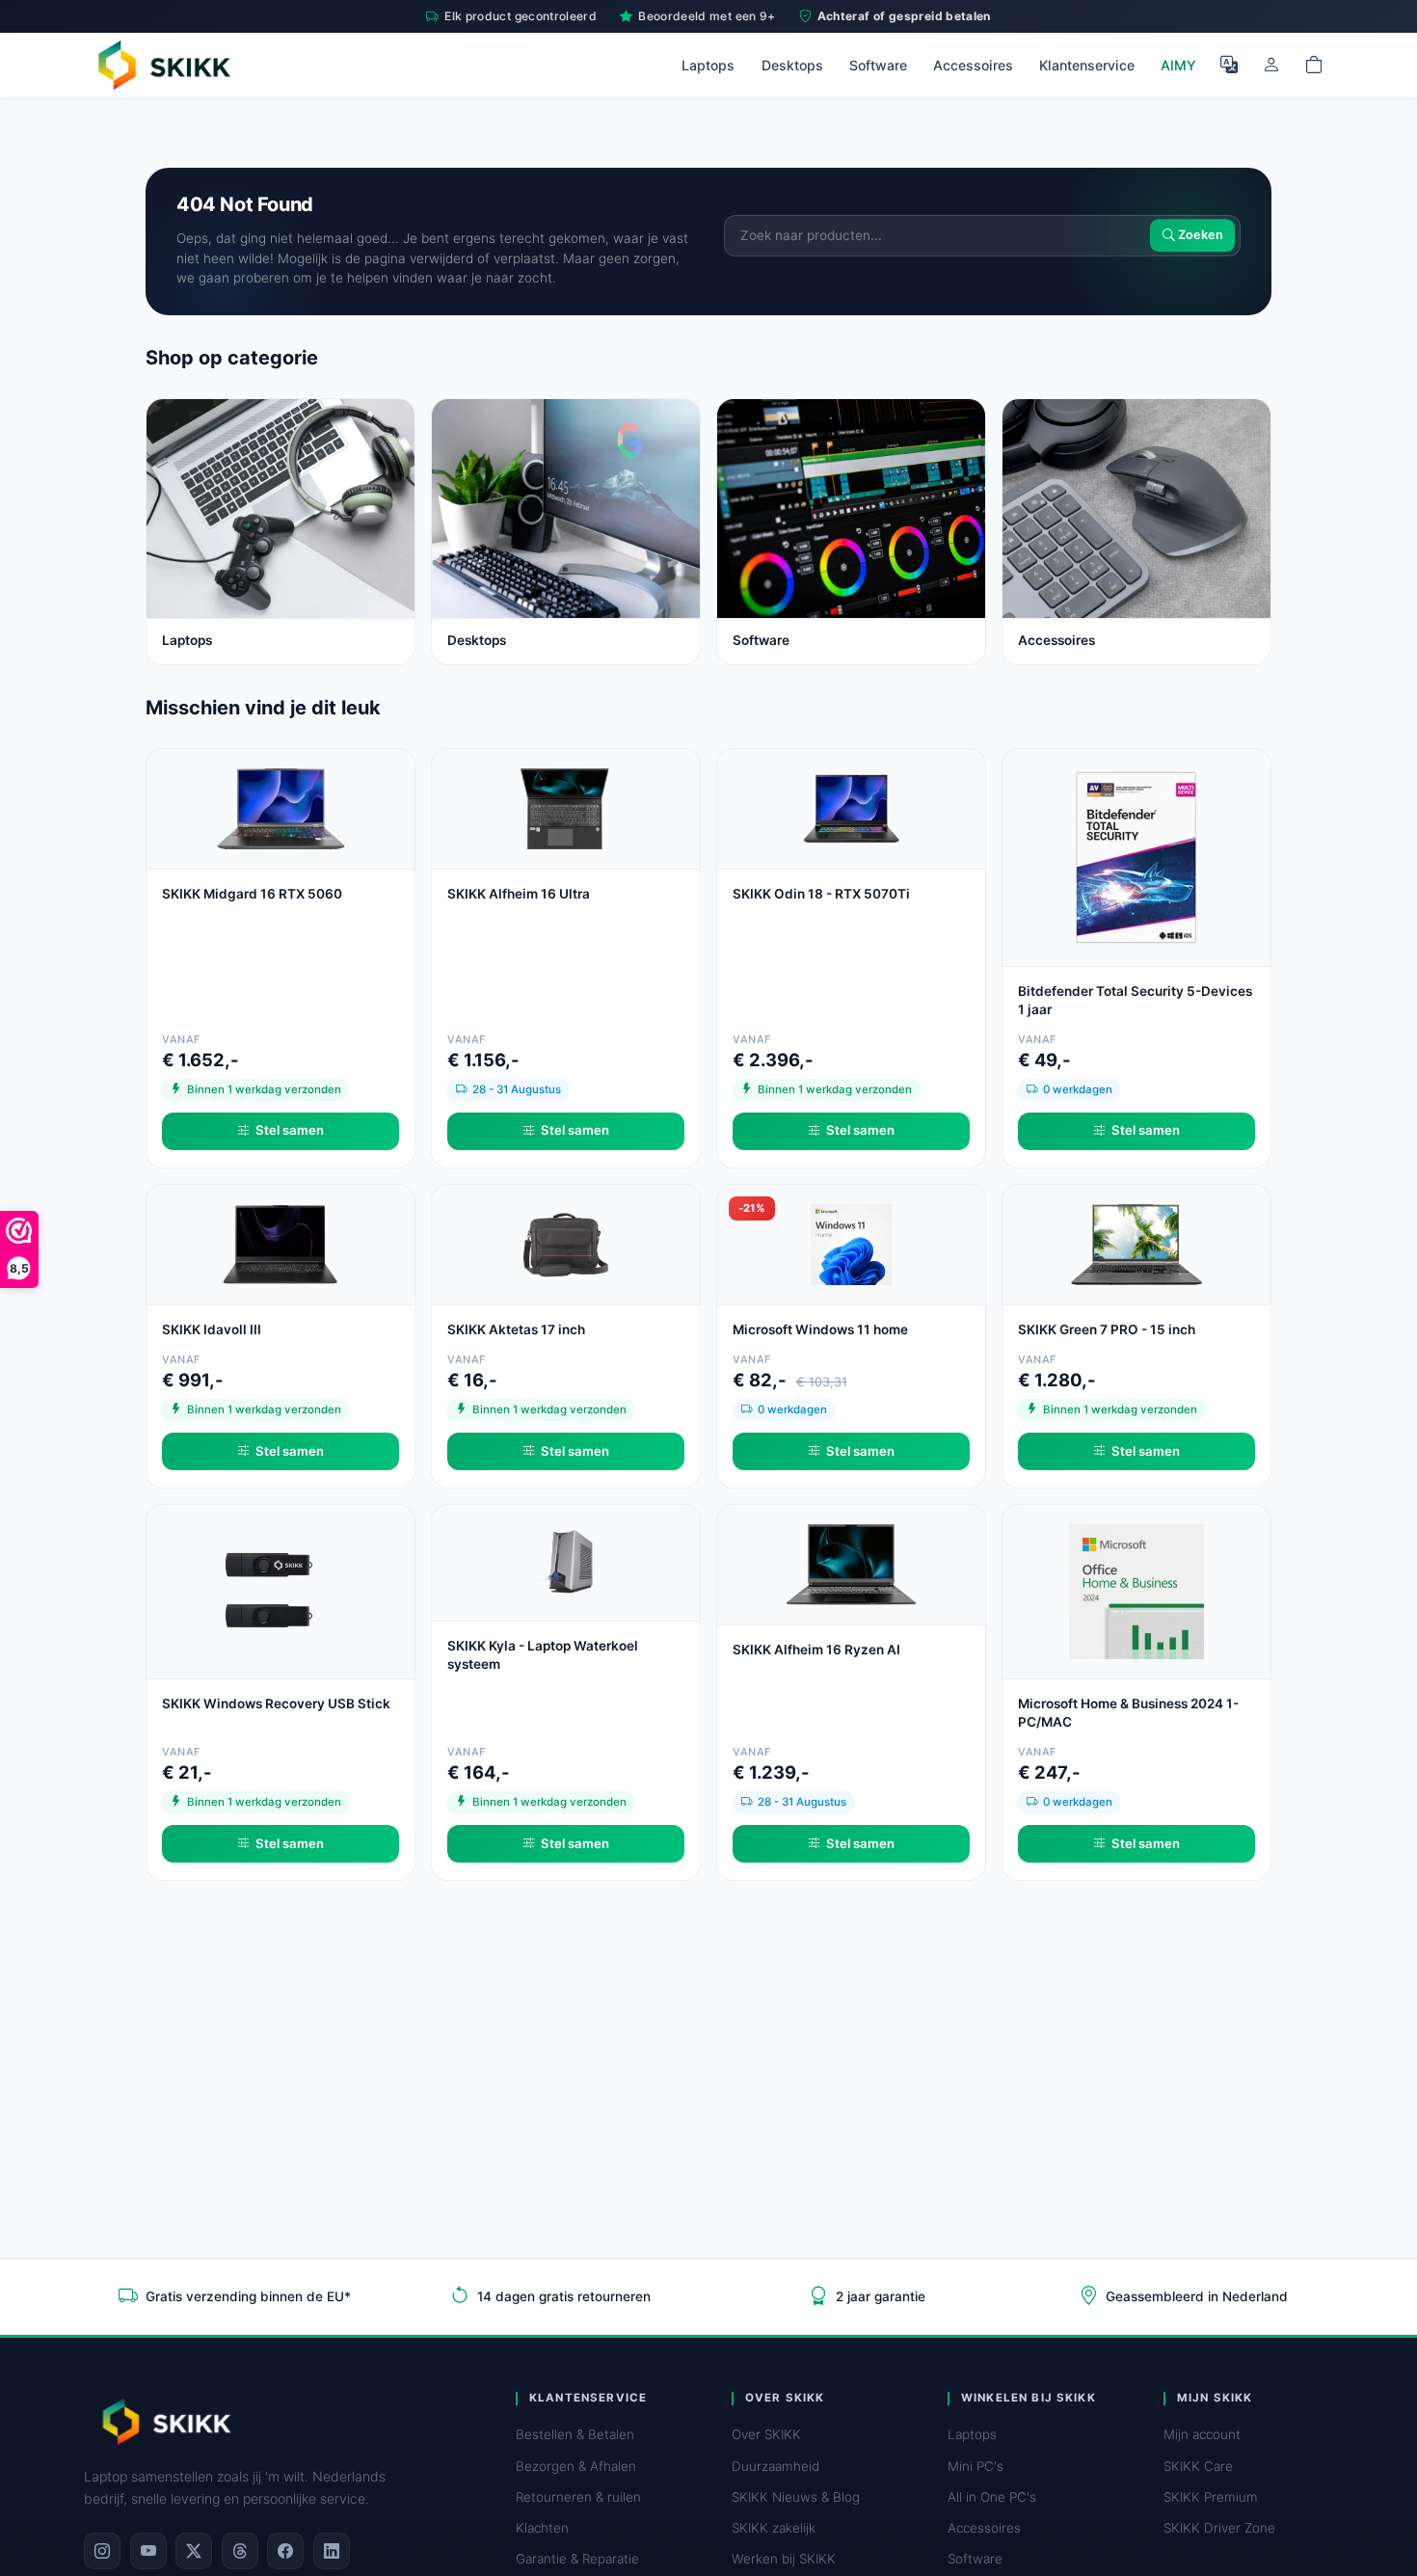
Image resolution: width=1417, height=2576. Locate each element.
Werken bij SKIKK (784, 2559)
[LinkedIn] (332, 2551)
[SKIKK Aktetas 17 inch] (566, 1243)
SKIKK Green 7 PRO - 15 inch (1107, 1329)
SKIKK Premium (1211, 2497)
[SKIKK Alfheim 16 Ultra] (566, 807)
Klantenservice (1087, 65)
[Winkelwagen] (1314, 65)
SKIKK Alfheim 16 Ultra (519, 894)
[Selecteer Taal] (1229, 65)
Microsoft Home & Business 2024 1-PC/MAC (1128, 1713)
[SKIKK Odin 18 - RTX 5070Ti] (851, 807)
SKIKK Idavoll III (212, 1329)
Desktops (792, 65)
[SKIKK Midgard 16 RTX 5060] (281, 807)
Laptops (708, 65)
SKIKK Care (1198, 2466)
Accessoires (973, 65)
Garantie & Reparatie (577, 2559)
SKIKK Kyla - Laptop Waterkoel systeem (543, 1655)
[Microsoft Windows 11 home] (851, 1243)
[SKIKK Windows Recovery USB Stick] (281, 1590)
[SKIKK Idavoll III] (281, 1243)
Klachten (542, 2528)
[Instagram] (102, 2551)
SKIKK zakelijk (774, 2528)
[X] (194, 2551)
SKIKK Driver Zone (1219, 2528)
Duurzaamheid (775, 2466)
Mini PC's (976, 2466)
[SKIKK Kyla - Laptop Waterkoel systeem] (566, 1561)
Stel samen (290, 1130)
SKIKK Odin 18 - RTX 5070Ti (821, 894)
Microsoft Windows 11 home (820, 1329)
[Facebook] (285, 2551)
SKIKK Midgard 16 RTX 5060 (252, 894)
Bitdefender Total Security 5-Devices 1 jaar (1135, 1000)
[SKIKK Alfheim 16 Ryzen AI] (851, 1563)
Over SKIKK (766, 2434)
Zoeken (1199, 236)
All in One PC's (992, 2497)
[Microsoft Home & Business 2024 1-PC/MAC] (1136, 1590)
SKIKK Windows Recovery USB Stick (276, 1704)
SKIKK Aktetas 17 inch (516, 1329)
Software (878, 65)
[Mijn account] (1271, 65)
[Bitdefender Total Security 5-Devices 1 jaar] (1136, 856)
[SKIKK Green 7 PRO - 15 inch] (1136, 1243)
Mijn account (1202, 2434)
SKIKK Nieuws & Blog (796, 2497)
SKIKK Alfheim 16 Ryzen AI (816, 1650)
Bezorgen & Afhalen (576, 2466)
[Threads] (240, 2551)
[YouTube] (148, 2551)
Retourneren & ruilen (578, 2497)
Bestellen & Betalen (575, 2434)
